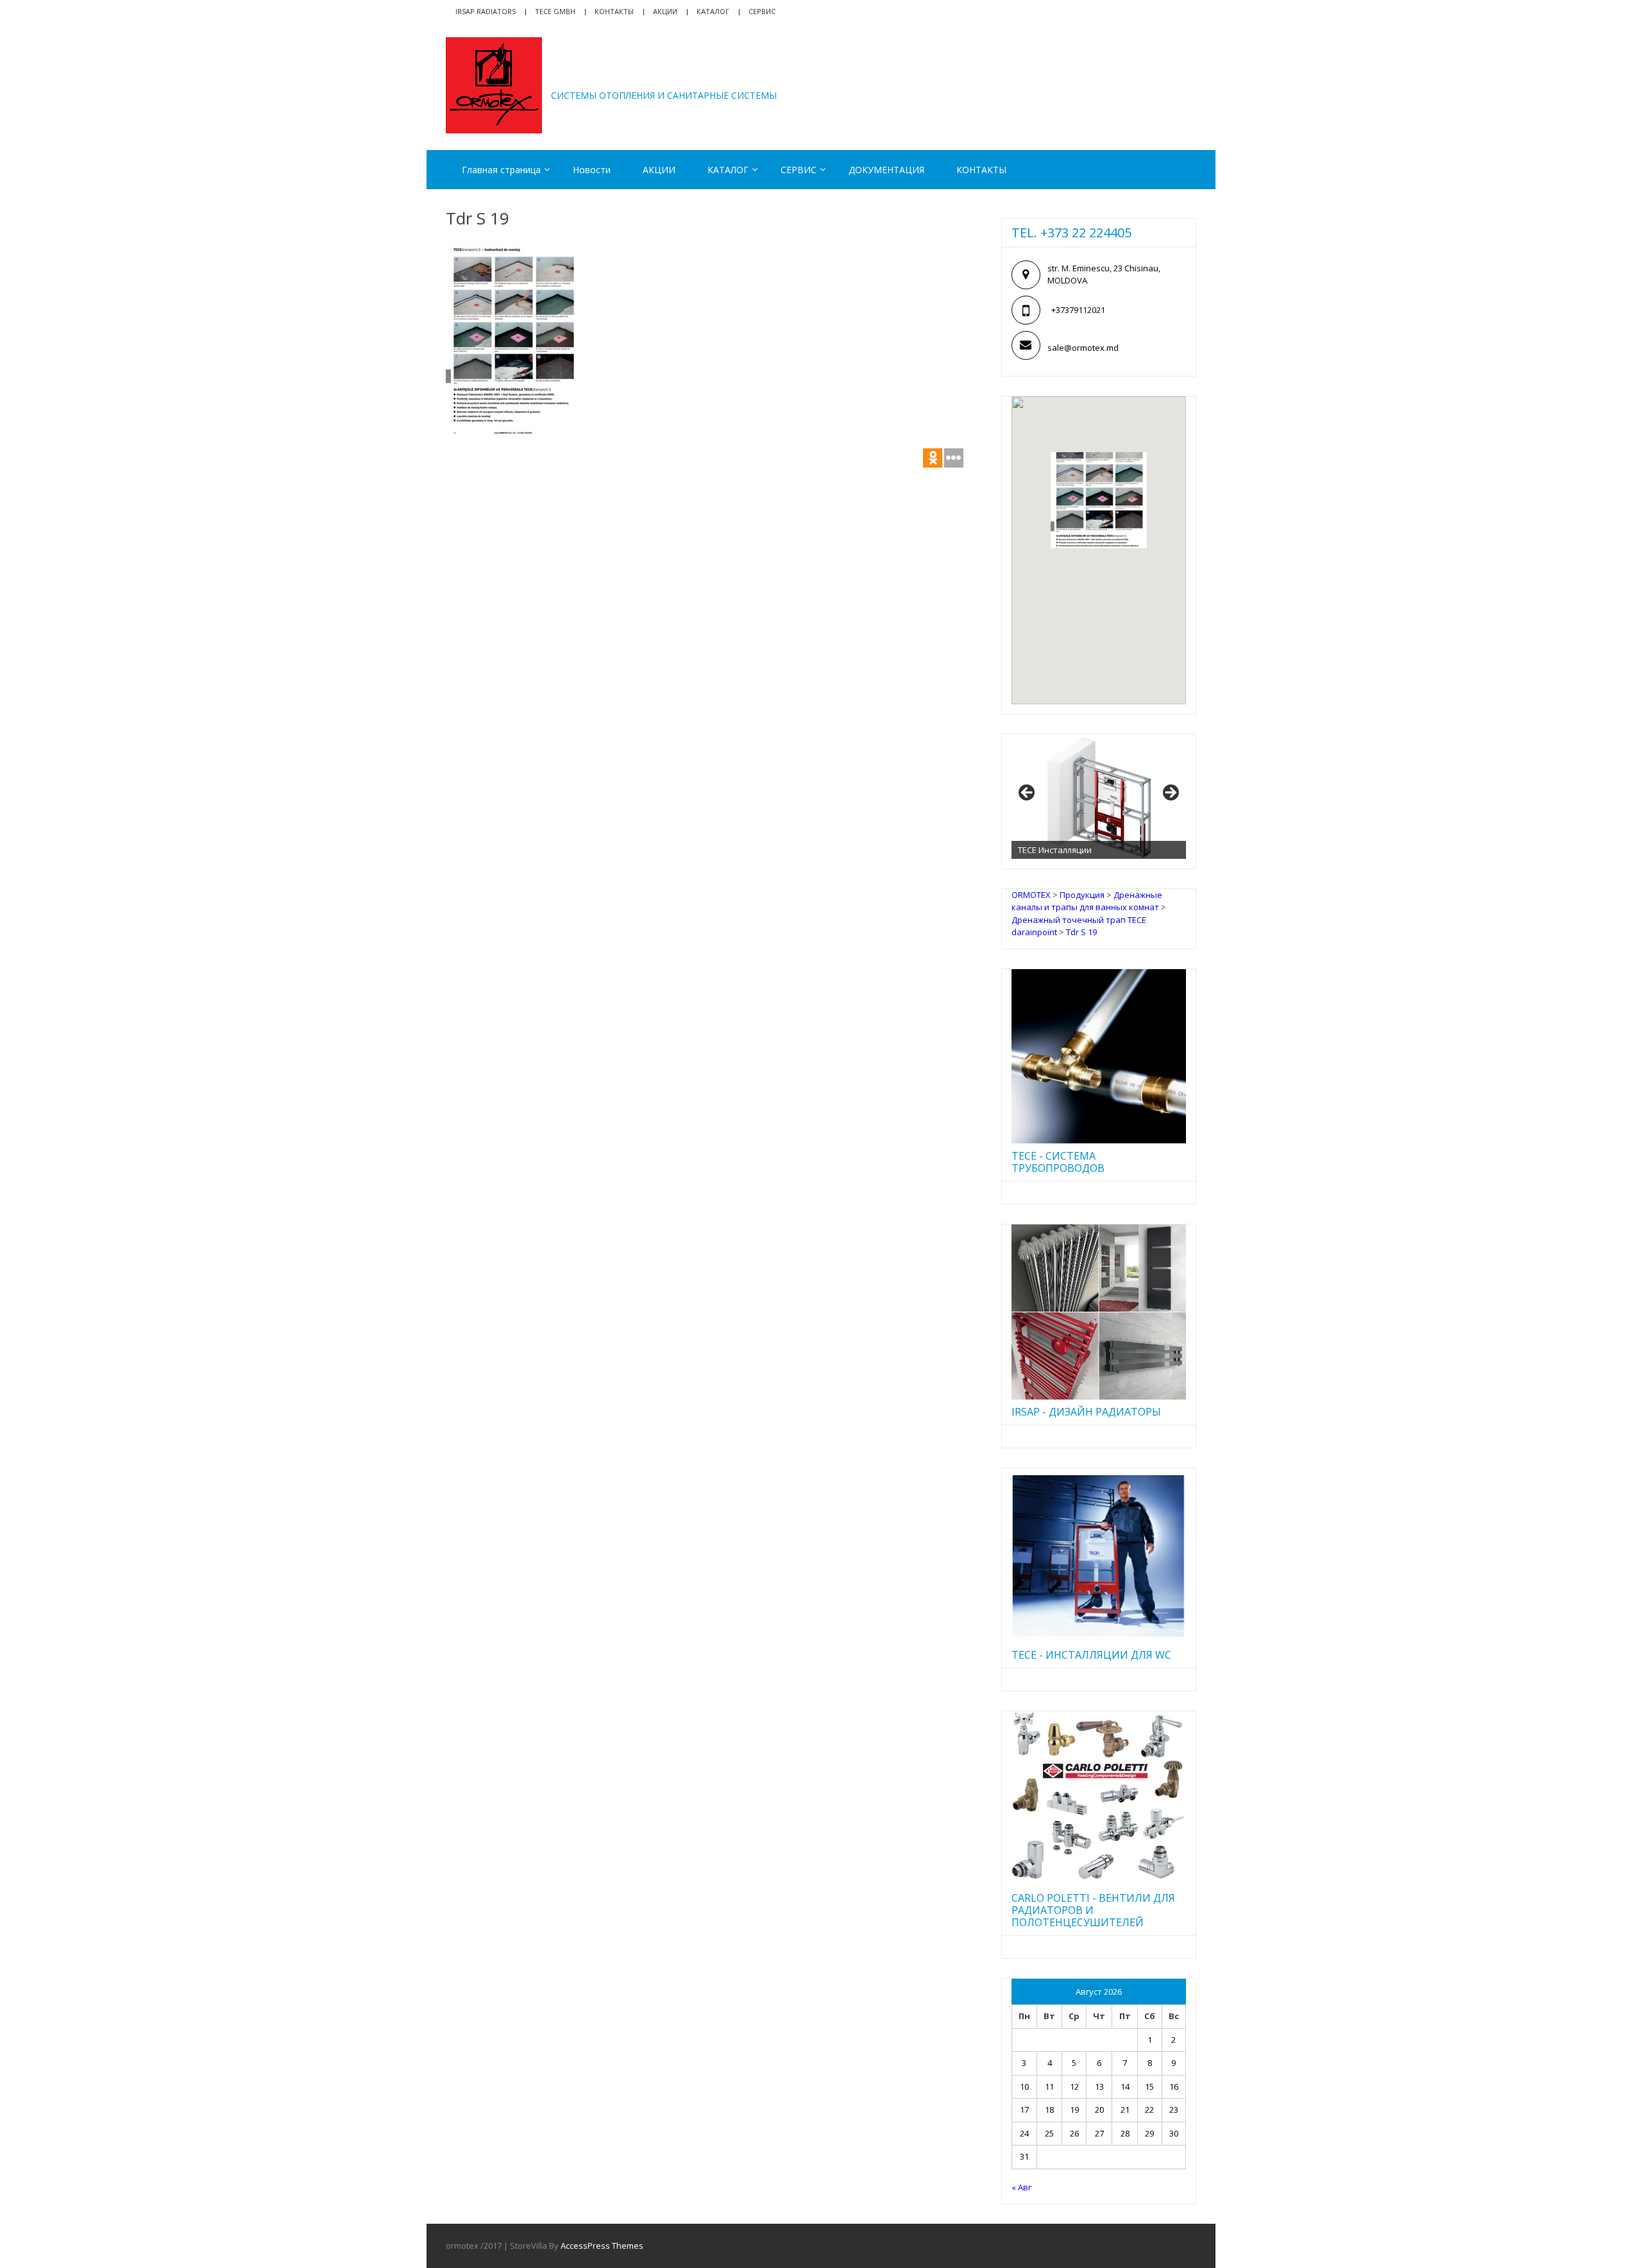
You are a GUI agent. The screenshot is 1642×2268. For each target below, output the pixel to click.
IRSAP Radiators (486, 11)
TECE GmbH (555, 11)
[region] (1099, 797)
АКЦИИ (665, 11)
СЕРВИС (799, 170)
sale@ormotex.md (1083, 348)
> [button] (1170, 793)
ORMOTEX (607, 76)
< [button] (1028, 793)
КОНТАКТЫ (981, 170)
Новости (592, 170)
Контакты (614, 11)
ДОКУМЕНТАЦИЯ (886, 170)
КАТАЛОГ (713, 11)
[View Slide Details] (1099, 797)
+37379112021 (1078, 310)
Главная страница (501, 170)
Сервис (762, 11)
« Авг (1021, 2187)
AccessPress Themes (602, 2246)
